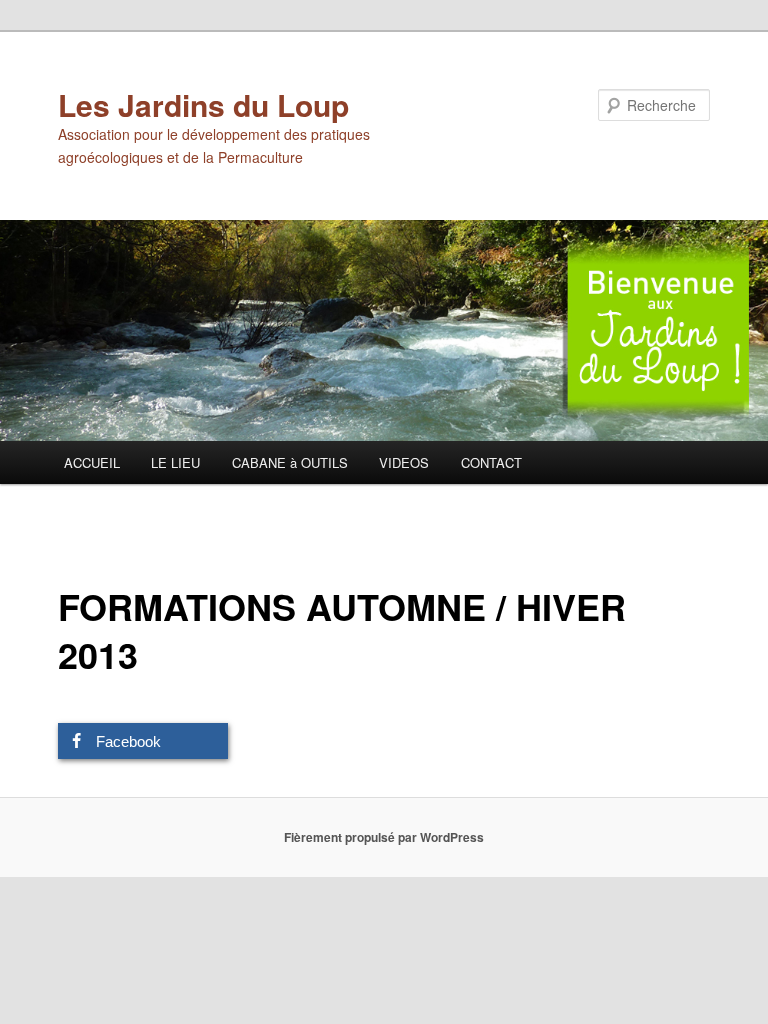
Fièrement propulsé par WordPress (384, 837)
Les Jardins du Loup (203, 104)
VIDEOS (404, 462)
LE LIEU (175, 462)
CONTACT (491, 462)
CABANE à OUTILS (290, 462)
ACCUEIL (92, 462)
